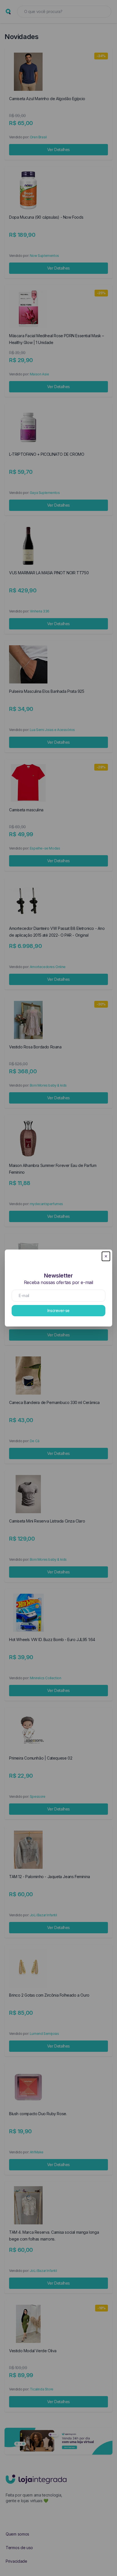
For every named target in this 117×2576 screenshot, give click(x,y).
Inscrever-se (58, 1310)
